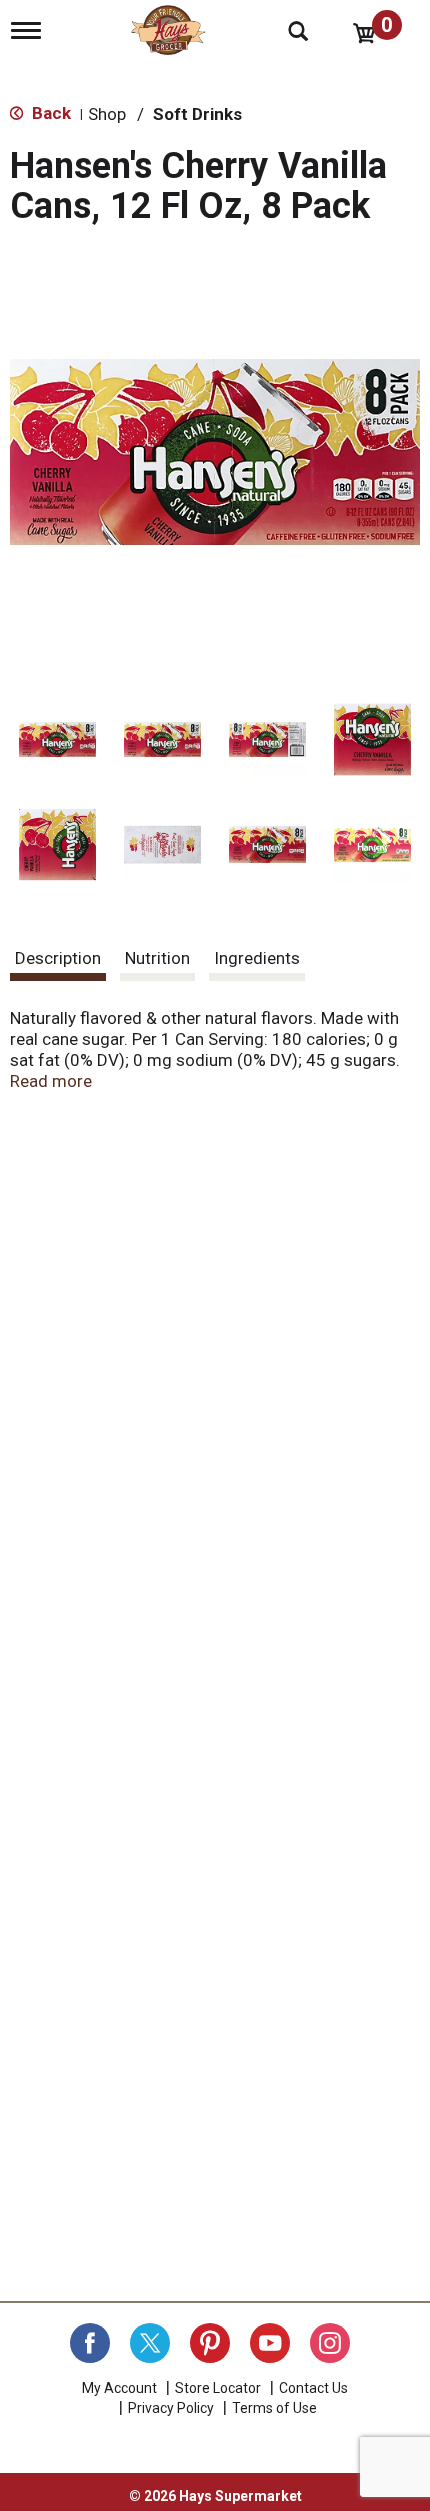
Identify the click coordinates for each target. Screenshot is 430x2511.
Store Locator (218, 2388)
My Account (119, 2388)
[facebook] (90, 2343)
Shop (107, 114)
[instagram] (330, 2343)
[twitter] (150, 2343)
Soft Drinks (197, 114)
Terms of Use (274, 2408)
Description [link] (58, 958)
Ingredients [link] (257, 958)
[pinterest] (210, 2343)
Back (49, 113)
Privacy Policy (171, 2408)
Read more (51, 1081)
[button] (57, 739)
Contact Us (313, 2388)
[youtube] (270, 2343)
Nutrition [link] (157, 958)
